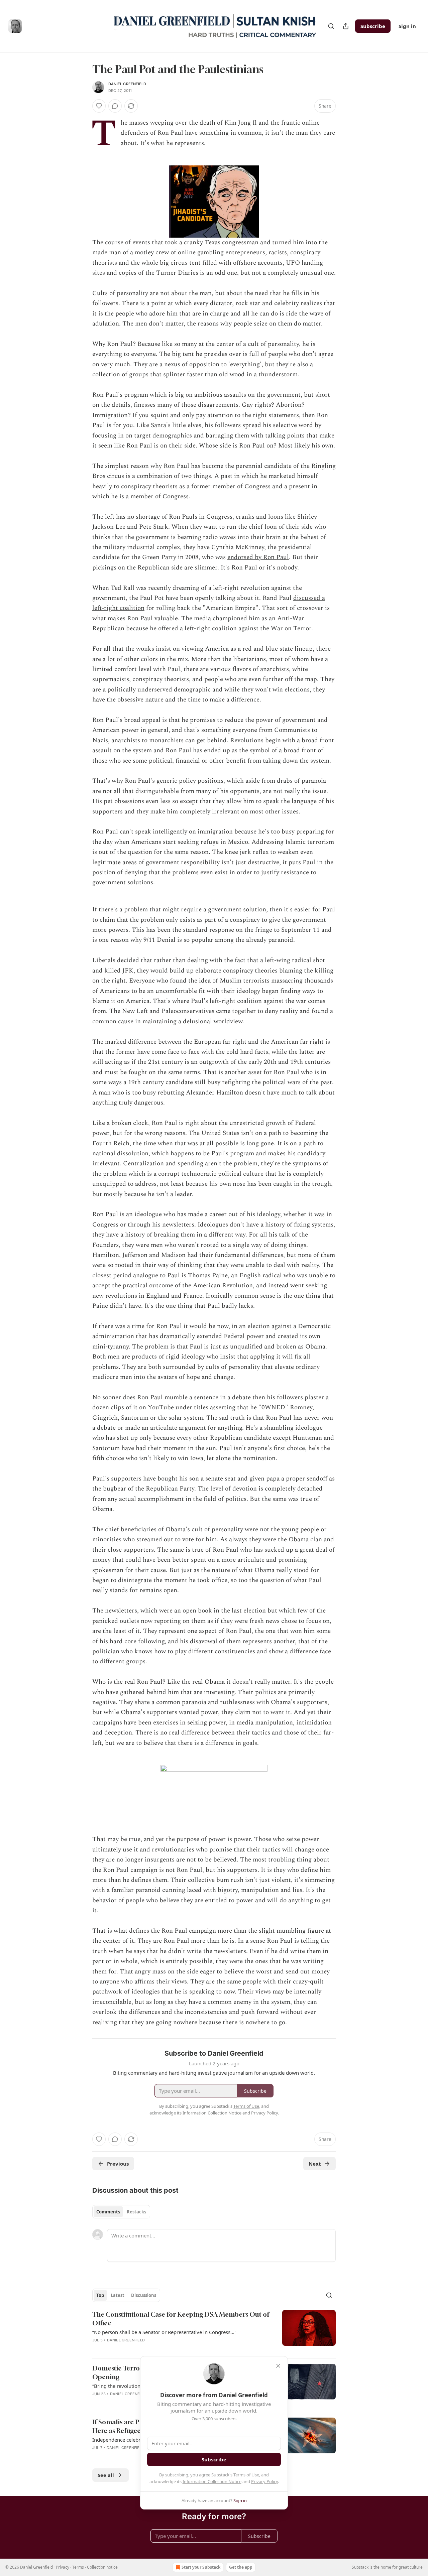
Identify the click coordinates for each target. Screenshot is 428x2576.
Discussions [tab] (144, 2295)
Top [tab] (100, 2295)
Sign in (407, 26)
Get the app (241, 2567)
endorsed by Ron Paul (258, 557)
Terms (78, 2567)
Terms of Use (246, 2475)
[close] (278, 2366)
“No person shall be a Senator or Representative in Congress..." (164, 2332)
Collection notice (102, 2567)
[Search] (331, 26)
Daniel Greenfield (127, 84)
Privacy (63, 2567)
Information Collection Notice (212, 2481)
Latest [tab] (118, 2295)
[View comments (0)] (115, 106)
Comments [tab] (108, 2212)
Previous (118, 2164)
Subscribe (373, 26)
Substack (360, 2567)
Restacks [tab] (136, 2212)
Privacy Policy (264, 2481)
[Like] (99, 106)
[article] (214, 2331)
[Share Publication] (346, 26)
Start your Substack (201, 2567)
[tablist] (121, 2212)
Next (315, 2164)
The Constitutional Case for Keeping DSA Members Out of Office (181, 2319)
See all (106, 2475)
